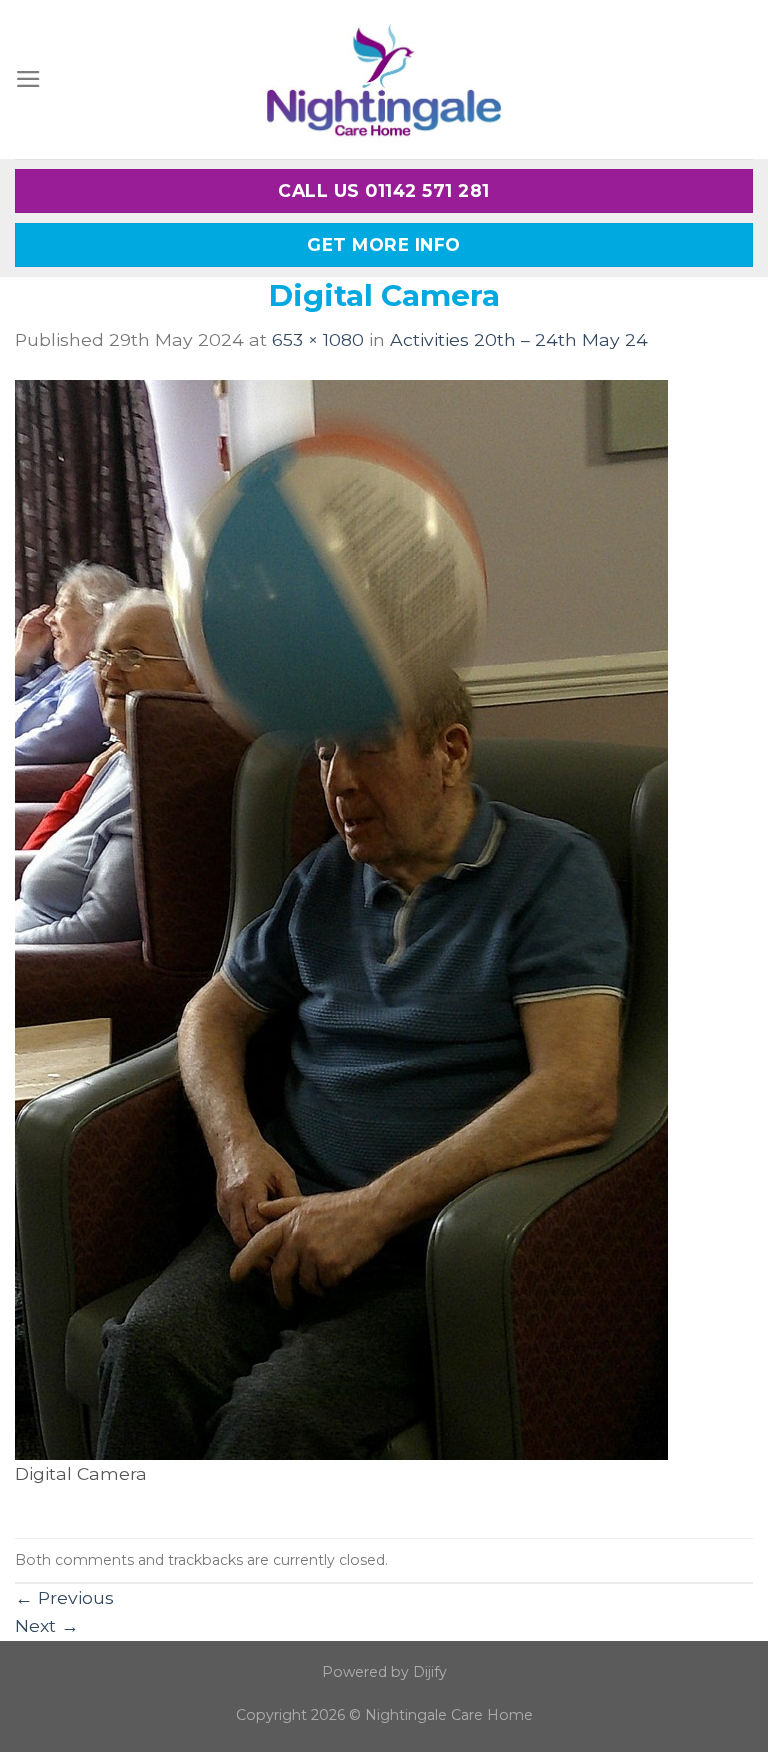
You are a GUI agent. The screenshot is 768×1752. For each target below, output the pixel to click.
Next (47, 1625)
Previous (64, 1597)
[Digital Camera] (341, 918)
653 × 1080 (318, 339)
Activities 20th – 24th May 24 (519, 339)
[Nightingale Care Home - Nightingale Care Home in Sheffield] (384, 79)
